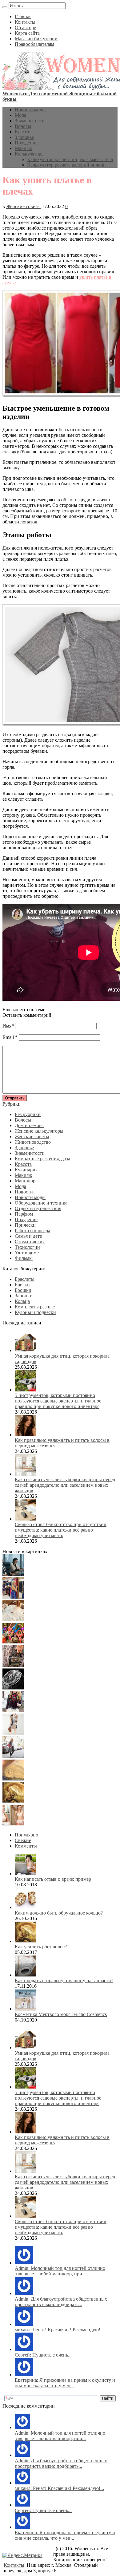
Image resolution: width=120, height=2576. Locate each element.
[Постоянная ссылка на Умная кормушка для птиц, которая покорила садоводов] (26, 1350)
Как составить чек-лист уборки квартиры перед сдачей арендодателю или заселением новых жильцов (65, 1485)
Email (8, 1037)
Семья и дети (29, 1236)
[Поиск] (5, 7)
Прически (25, 1225)
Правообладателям (34, 44)
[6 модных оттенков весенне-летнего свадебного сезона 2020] (13, 1620)
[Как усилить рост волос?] (13, 1802)
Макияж (23, 148)
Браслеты (25, 1279)
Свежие (23, 1840)
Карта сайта (27, 33)
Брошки (23, 1290)
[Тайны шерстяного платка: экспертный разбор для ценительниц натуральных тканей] (13, 1574)
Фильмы (24, 1258)
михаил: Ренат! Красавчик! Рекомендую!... (59, 2330)
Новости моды (30, 110)
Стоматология (30, 1242)
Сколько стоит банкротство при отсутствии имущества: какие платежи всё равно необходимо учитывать (61, 1530)
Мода (20, 115)
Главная (23, 16)
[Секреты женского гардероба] (13, 1597)
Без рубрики (28, 1114)
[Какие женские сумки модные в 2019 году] (13, 1665)
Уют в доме (27, 1253)
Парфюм (24, 1214)
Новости (24, 1192)
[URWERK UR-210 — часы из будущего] (13, 1688)
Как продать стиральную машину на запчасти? (64, 1980)
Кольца (22, 1301)
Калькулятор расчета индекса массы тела (70, 159)
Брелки (22, 1285)
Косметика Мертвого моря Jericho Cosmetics (61, 2014)
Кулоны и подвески (35, 1312)
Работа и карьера (32, 1231)
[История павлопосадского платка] (13, 1711)
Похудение (26, 143)
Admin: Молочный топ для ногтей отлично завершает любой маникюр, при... (60, 2271)
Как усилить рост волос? (41, 1947)
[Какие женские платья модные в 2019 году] (13, 1733)
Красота (23, 132)
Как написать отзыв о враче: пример (53, 1879)
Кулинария (26, 1170)
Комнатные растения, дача (42, 1159)
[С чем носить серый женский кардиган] (13, 1756)
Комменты (26, 1846)
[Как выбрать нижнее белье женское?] (13, 1824)
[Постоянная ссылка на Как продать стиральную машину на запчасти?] (26, 1975)
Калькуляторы (30, 154)
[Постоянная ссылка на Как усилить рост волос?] (26, 1941)
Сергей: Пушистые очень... (43, 2355)
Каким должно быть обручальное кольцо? (59, 1913)
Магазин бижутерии (36, 39)
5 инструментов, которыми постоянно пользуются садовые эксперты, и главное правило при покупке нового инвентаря (58, 1401)
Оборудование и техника (41, 1203)
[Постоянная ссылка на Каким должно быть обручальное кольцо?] (26, 1907)
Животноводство (33, 1142)
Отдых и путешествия (38, 1208)
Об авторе (25, 28)
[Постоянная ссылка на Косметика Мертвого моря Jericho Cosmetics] (26, 2009)
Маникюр (25, 1181)
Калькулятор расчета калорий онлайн (66, 165)
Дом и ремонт (29, 1125)
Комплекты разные (35, 1307)
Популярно (26, 1835)
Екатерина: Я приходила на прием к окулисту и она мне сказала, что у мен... (65, 2383)
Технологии (27, 1247)
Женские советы (23, 206)
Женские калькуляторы (39, 1131)
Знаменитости (30, 121)
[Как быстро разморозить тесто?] (13, 1779)
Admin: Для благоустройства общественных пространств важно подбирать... (61, 2302)
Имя (7, 1026)
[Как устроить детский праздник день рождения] (13, 1642)
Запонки (24, 1296)
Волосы (23, 126)
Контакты (25, 22)
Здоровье (24, 137)
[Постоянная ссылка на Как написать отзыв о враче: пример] (26, 1874)
